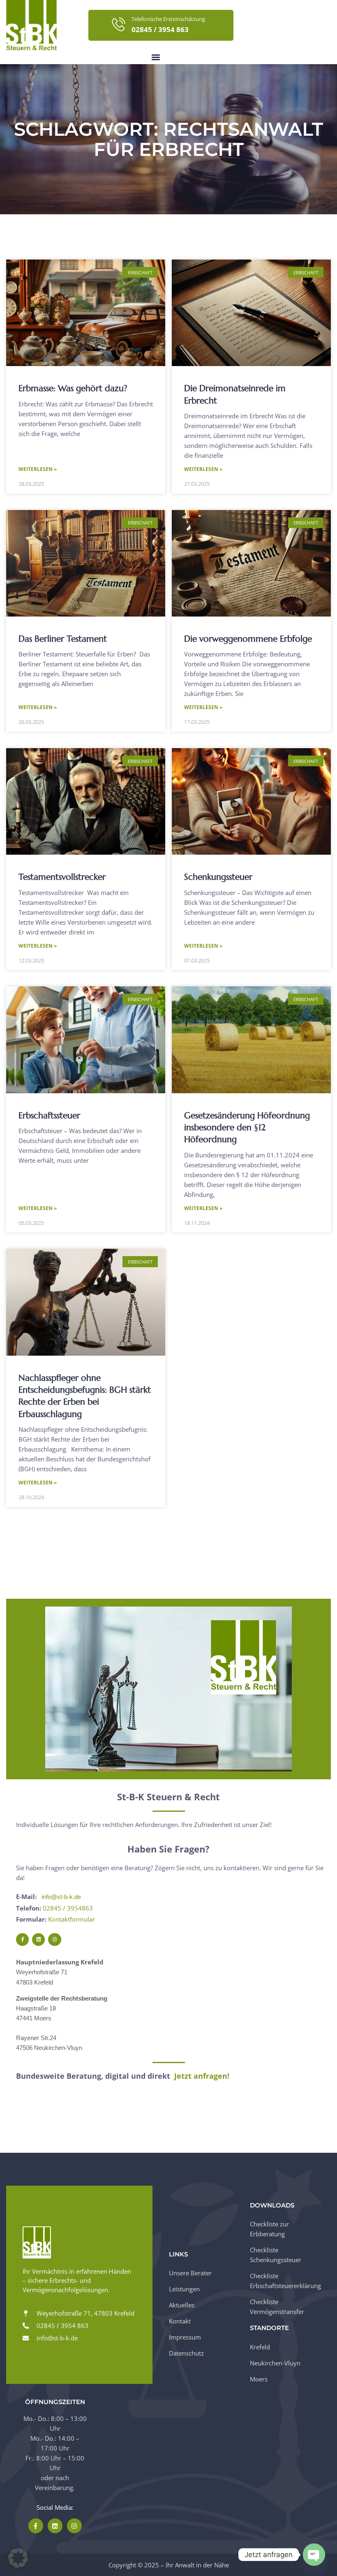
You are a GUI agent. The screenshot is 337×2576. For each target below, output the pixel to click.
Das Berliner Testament (63, 639)
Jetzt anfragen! (202, 2076)
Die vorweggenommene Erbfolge (248, 639)
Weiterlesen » (38, 469)
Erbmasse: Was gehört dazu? (73, 388)
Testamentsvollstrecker (62, 877)
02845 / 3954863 (68, 1908)
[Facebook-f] (22, 1940)
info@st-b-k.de (61, 1897)
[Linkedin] (38, 1940)
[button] (156, 57)
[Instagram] (54, 1940)
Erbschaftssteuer (49, 1115)
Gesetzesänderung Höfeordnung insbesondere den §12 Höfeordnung (247, 1128)
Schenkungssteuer (218, 877)
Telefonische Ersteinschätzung (168, 19)
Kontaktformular (72, 1919)
